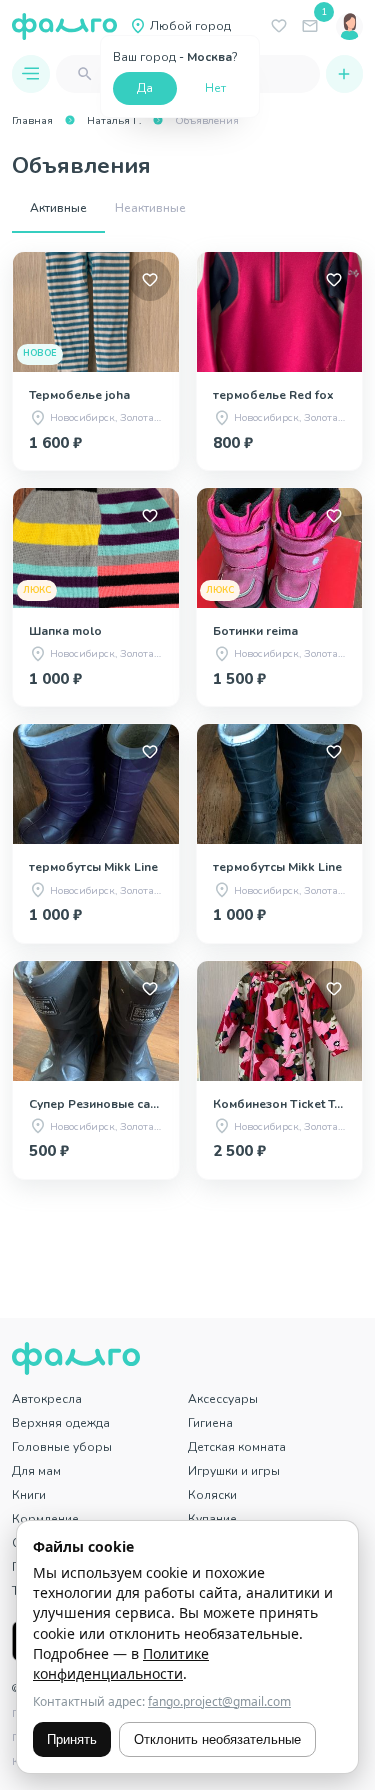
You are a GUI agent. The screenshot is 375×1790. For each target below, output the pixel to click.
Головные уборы (62, 1447)
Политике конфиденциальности (121, 1663)
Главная (32, 120)
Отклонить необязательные (217, 1739)
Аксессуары (223, 1399)
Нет (215, 88)
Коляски (212, 1495)
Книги (29, 1495)
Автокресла (47, 1399)
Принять (72, 1739)
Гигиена (210, 1423)
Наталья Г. (114, 120)
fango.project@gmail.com (219, 1701)
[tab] (58, 209)
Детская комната (237, 1447)
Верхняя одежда (61, 1423)
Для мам (36, 1471)
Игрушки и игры (234, 1471)
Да (145, 88)
